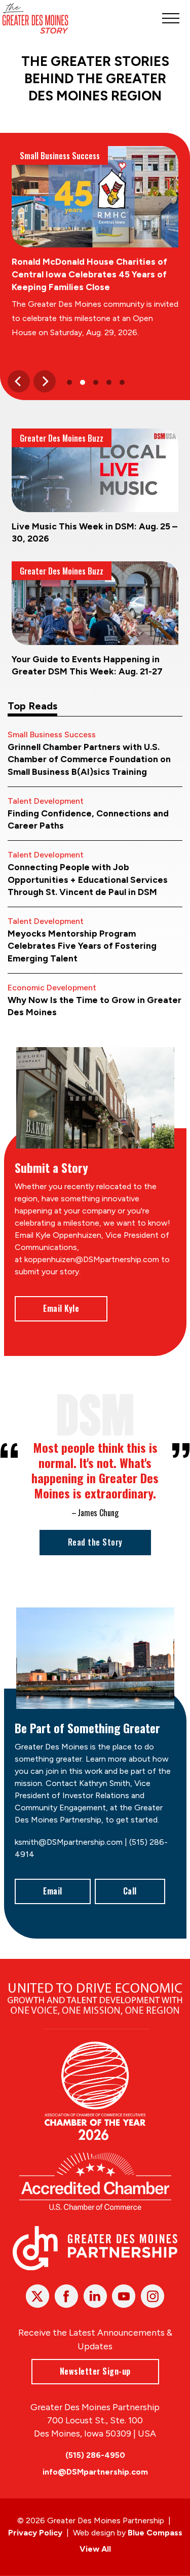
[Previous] (19, 381)
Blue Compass (155, 2533)
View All (95, 2549)
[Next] (45, 381)
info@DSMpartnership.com (95, 2472)
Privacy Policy (35, 2533)
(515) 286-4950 (95, 2455)
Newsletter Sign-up (95, 2371)
